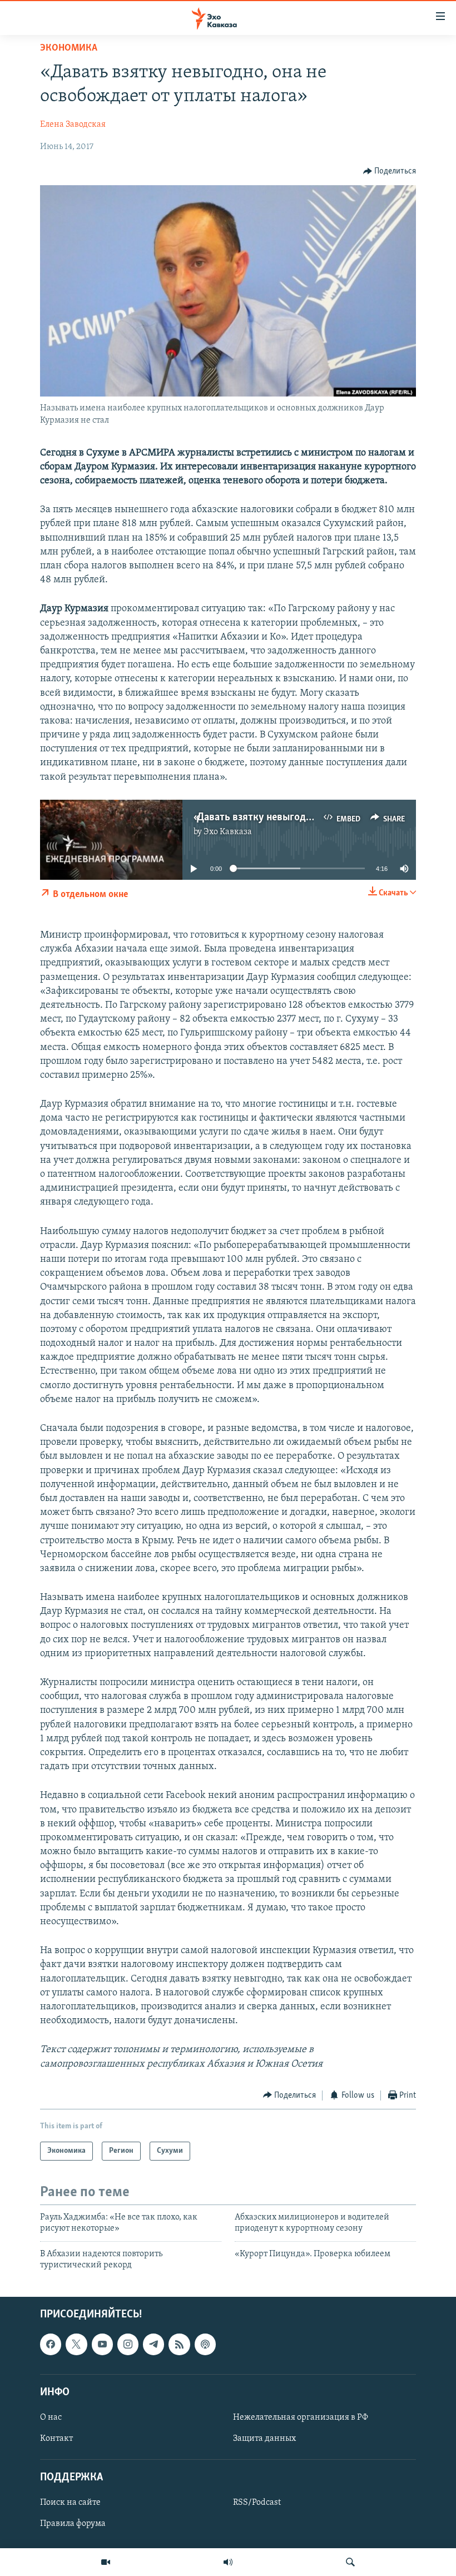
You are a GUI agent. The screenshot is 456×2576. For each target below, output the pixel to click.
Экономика (69, 48)
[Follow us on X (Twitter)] (76, 2344)
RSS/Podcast (257, 2503)
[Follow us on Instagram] (128, 2344)
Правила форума (73, 2524)
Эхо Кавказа (228, 832)
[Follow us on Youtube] (102, 2344)
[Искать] (350, 2562)
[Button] (390, 171)
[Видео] (106, 2562)
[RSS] (179, 2344)
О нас (51, 2418)
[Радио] (228, 2562)
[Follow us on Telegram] (153, 2344)
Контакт (56, 2439)
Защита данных (264, 2439)
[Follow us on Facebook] (51, 2344)
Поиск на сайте (70, 2503)
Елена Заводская (73, 125)
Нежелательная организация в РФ (301, 2418)
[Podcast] (205, 2344)
